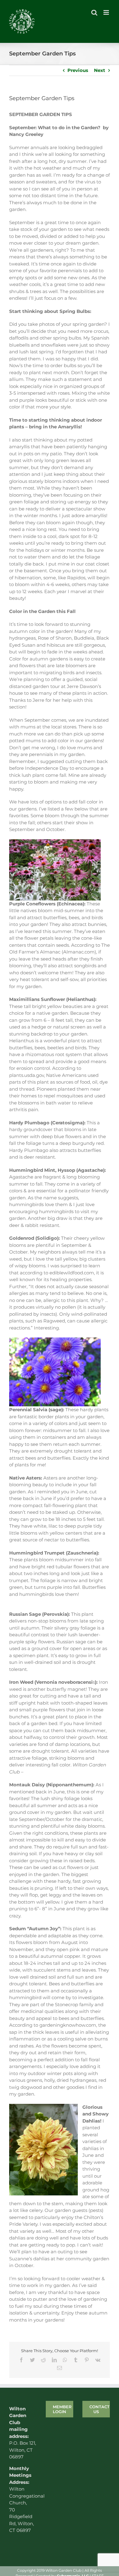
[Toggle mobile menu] (107, 12)
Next (100, 70)
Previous (78, 70)
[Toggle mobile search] (94, 12)
